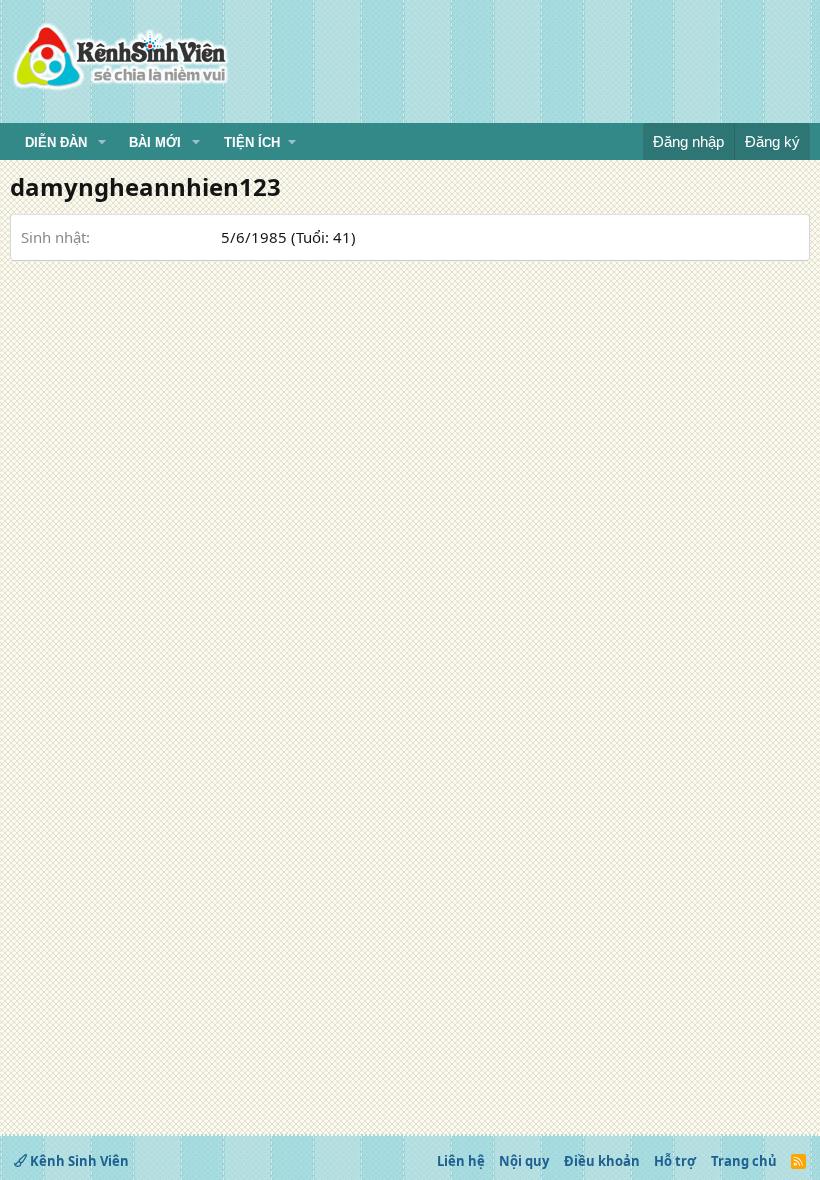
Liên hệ (461, 1161)
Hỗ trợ (675, 1161)
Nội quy (524, 1161)
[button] (102, 143)
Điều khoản (602, 1161)
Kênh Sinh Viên (78, 1161)
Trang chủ (744, 1161)
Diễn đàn (56, 142)
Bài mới (155, 142)
